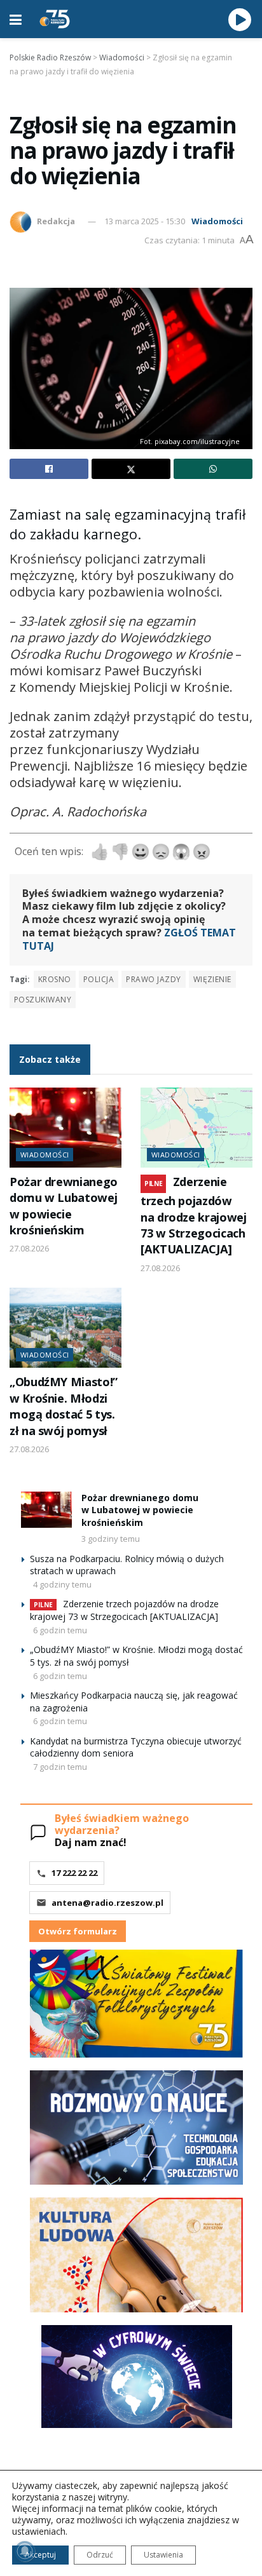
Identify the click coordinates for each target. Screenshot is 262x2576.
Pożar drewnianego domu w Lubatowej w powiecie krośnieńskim (64, 1206)
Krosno (55, 979)
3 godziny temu (111, 1539)
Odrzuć (100, 2555)
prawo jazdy (153, 979)
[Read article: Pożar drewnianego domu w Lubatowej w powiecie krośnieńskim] (65, 1128)
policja (99, 979)
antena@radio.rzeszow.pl (107, 1903)
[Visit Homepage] (55, 19)
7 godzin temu (60, 1767)
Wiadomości (217, 221)
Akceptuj (40, 2555)
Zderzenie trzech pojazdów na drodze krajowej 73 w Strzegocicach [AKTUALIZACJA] (193, 1216)
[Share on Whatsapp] (213, 469)
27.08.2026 (29, 1248)
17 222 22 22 (74, 1873)
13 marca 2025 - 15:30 (145, 221)
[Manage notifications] (25, 2551)
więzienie (212, 979)
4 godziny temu (62, 1584)
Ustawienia (163, 2555)
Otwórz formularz (78, 1931)
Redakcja (56, 221)
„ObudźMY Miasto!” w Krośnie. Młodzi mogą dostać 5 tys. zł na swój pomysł (64, 1406)
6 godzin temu (60, 1630)
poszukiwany (43, 1000)
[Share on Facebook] (49, 469)
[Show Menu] (16, 19)
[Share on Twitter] (131, 469)
